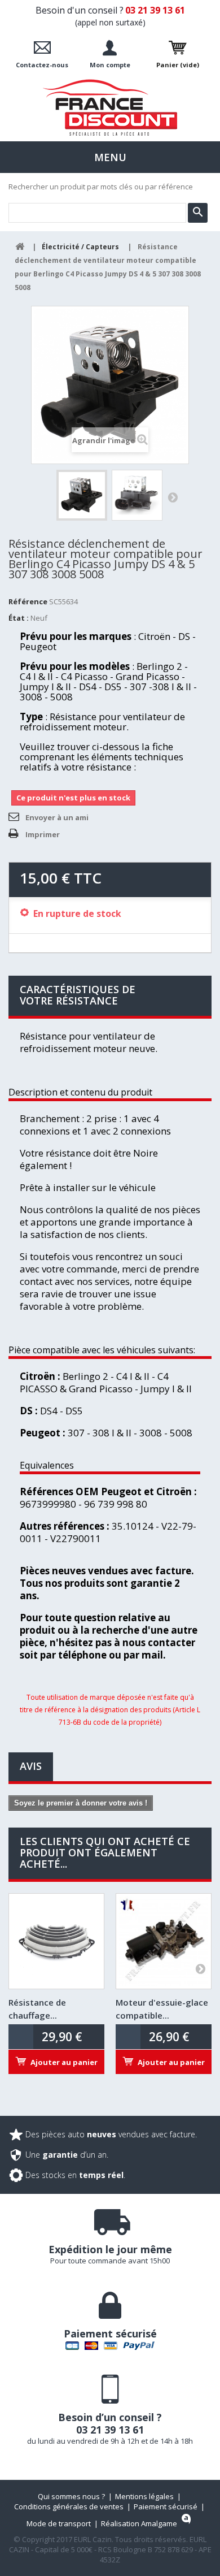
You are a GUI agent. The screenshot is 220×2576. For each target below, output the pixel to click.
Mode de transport (59, 2523)
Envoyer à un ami (57, 817)
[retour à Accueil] (20, 247)
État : (19, 618)
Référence (28, 601)
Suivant (173, 497)
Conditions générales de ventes (69, 2506)
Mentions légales (144, 2496)
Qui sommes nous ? (71, 2496)
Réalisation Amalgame (139, 2523)
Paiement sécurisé (166, 2506)
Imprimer (43, 834)
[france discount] (110, 107)
